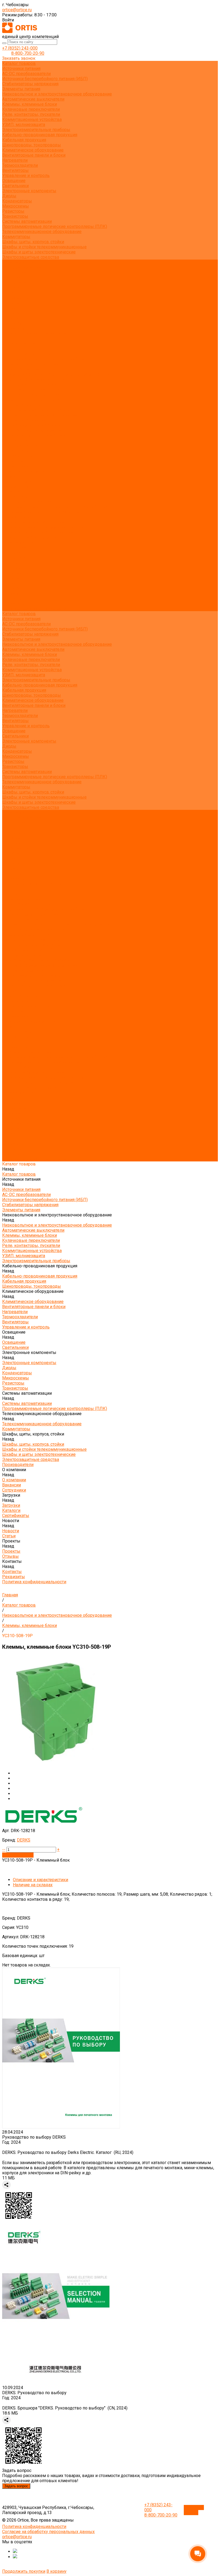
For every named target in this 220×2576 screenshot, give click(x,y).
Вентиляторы (15, 170)
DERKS (24, 1840)
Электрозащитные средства (31, 257)
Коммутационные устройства (32, 119)
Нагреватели (15, 160)
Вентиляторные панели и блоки (34, 155)
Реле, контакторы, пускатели (31, 114)
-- (4, 1849)
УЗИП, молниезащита (24, 125)
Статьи (9, 308)
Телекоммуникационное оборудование (42, 232)
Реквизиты (14, 328)
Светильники (15, 186)
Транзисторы (15, 216)
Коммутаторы (16, 237)
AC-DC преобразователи (26, 74)
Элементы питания (21, 89)
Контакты (12, 598)
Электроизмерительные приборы (36, 130)
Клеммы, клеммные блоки (30, 104)
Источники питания (21, 69)
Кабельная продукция (24, 140)
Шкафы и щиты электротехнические (39, 252)
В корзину (56, 2571)
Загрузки (11, 563)
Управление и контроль (26, 176)
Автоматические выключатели (33, 99)
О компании (14, 547)
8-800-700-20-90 (28, 53)
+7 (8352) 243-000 (20, 48)
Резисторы (13, 211)
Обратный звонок (194, 2510)
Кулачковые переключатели (31, 109)
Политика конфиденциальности (34, 333)
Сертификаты (16, 298)
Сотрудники (14, 283)
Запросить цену (18, 1855)
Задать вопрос (16, 2486)
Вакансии (12, 277)
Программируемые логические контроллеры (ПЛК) (55, 226)
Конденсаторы (17, 201)
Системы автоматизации (27, 221)
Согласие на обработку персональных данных (48, 2532)
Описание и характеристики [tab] (41, 1880)
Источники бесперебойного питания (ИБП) (45, 79)
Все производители (22, 267)
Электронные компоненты (29, 191)
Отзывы (10, 318)
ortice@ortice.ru (17, 10)
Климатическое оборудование (33, 150)
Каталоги (11, 293)
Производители (18, 542)
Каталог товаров (19, 344)
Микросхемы (16, 206)
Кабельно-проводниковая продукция (40, 135)
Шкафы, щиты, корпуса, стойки (33, 242)
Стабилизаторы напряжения (30, 84)
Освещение (14, 181)
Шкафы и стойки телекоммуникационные (44, 247)
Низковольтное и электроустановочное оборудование (57, 94)
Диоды (9, 196)
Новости (11, 578)
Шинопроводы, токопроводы (32, 145)
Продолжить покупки (24, 2571)
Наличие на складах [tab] (33, 1885)
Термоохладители (20, 165)
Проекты (11, 588)
